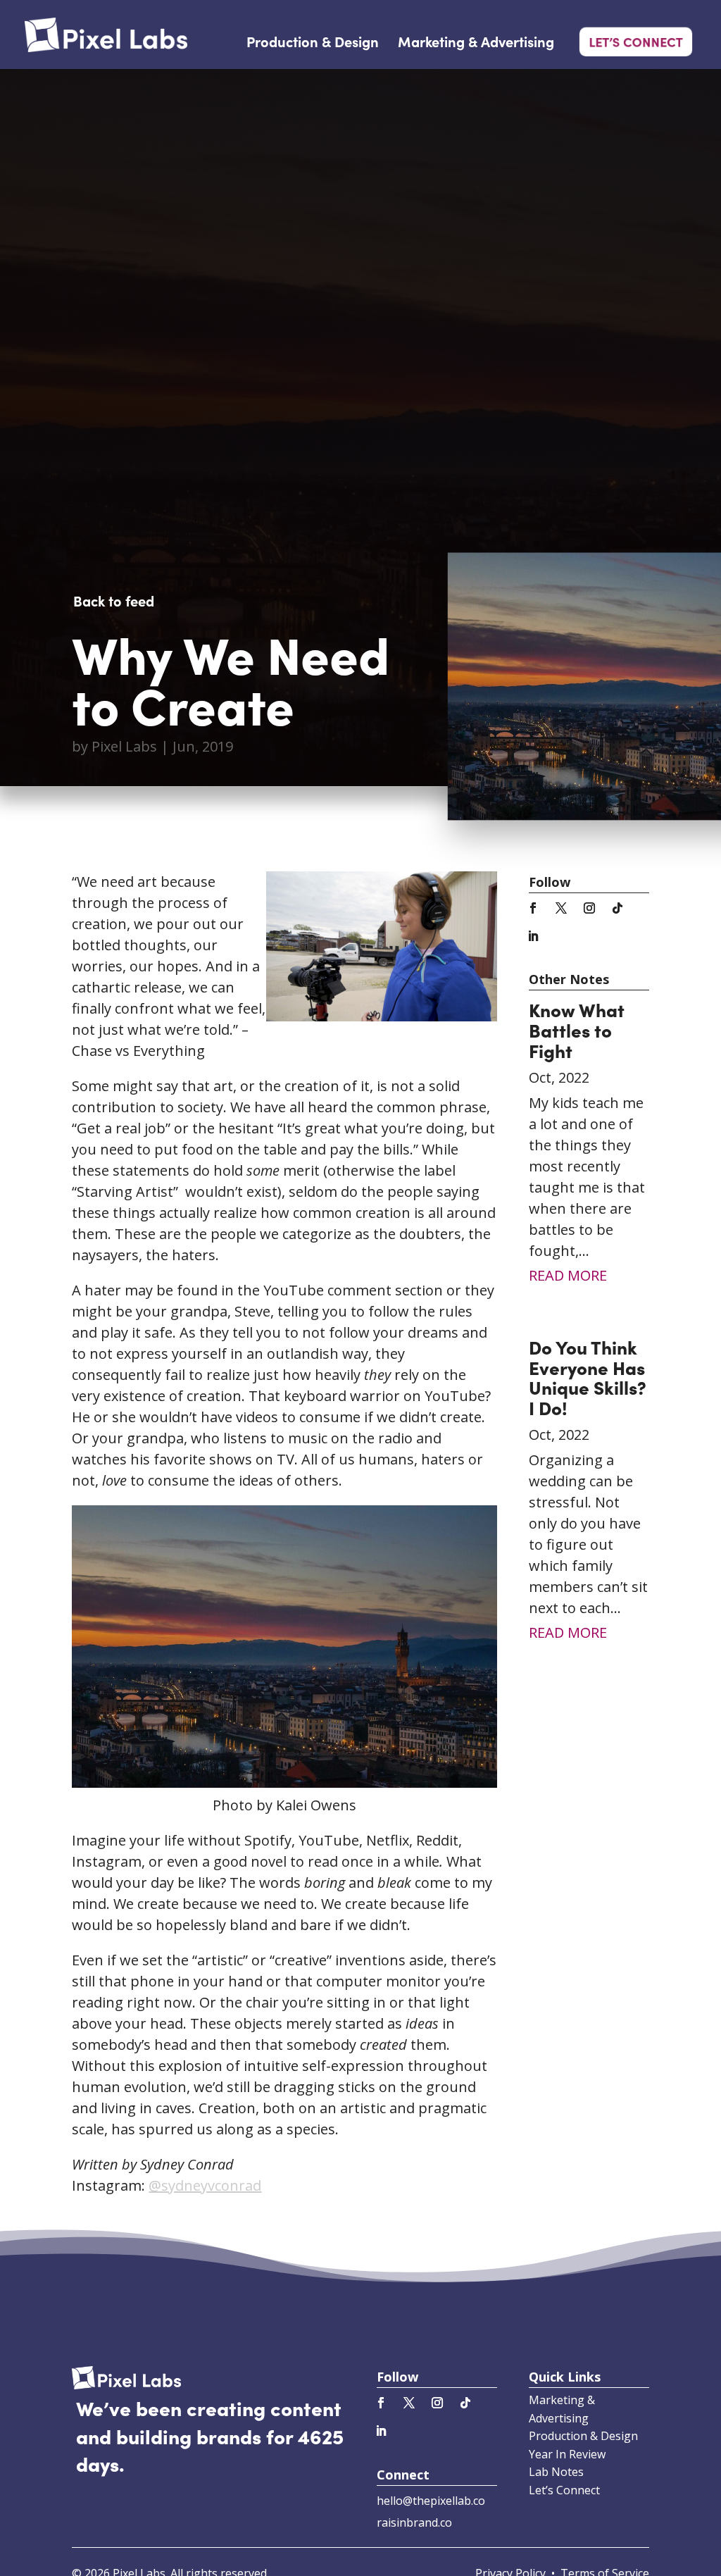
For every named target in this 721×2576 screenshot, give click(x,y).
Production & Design (313, 43)
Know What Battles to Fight (577, 1029)
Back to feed (114, 600)
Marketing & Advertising (476, 43)
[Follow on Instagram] (589, 908)
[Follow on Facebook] (533, 908)
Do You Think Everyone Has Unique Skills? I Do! (588, 1377)
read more (568, 1275)
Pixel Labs (124, 746)
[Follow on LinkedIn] (533, 936)
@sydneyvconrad (205, 2185)
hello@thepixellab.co (431, 2501)
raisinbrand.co (414, 2522)
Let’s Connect (635, 41)
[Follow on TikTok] (617, 908)
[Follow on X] (561, 908)
